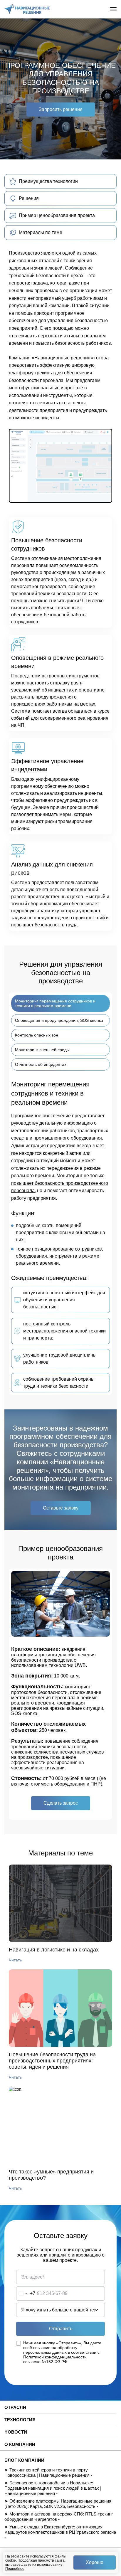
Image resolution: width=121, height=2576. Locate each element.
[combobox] (26, 2294)
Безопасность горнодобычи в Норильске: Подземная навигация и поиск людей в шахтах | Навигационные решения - (53, 2488)
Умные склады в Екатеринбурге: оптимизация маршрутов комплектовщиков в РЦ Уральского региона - (60, 2532)
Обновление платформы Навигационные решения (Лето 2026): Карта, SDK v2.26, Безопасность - (58, 2504)
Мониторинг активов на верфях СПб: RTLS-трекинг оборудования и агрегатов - (59, 2517)
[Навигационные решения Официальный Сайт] (27, 9)
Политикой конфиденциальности (55, 2357)
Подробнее (15, 2569)
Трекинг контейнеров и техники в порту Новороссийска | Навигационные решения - (48, 2472)
